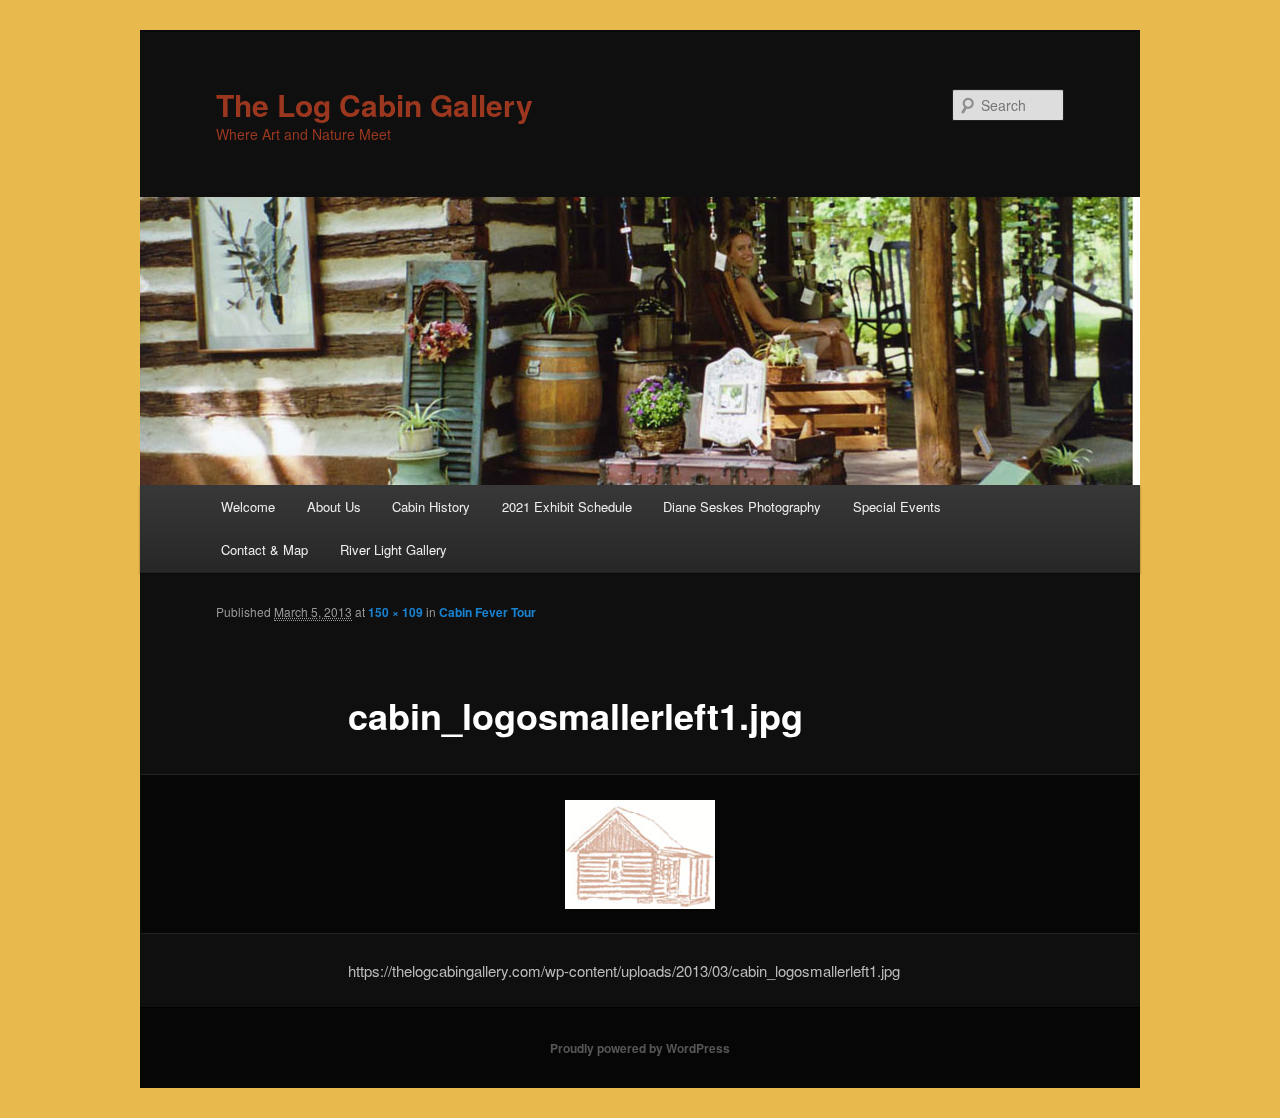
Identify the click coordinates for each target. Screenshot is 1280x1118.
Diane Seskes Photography (742, 506)
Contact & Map (264, 549)
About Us (334, 506)
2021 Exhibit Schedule (567, 506)
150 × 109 (395, 612)
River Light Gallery (393, 549)
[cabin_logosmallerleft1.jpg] (640, 854)
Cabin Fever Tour (487, 612)
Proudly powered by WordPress (640, 1048)
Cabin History (431, 506)
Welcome (248, 506)
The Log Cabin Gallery (374, 104)
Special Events (897, 506)
